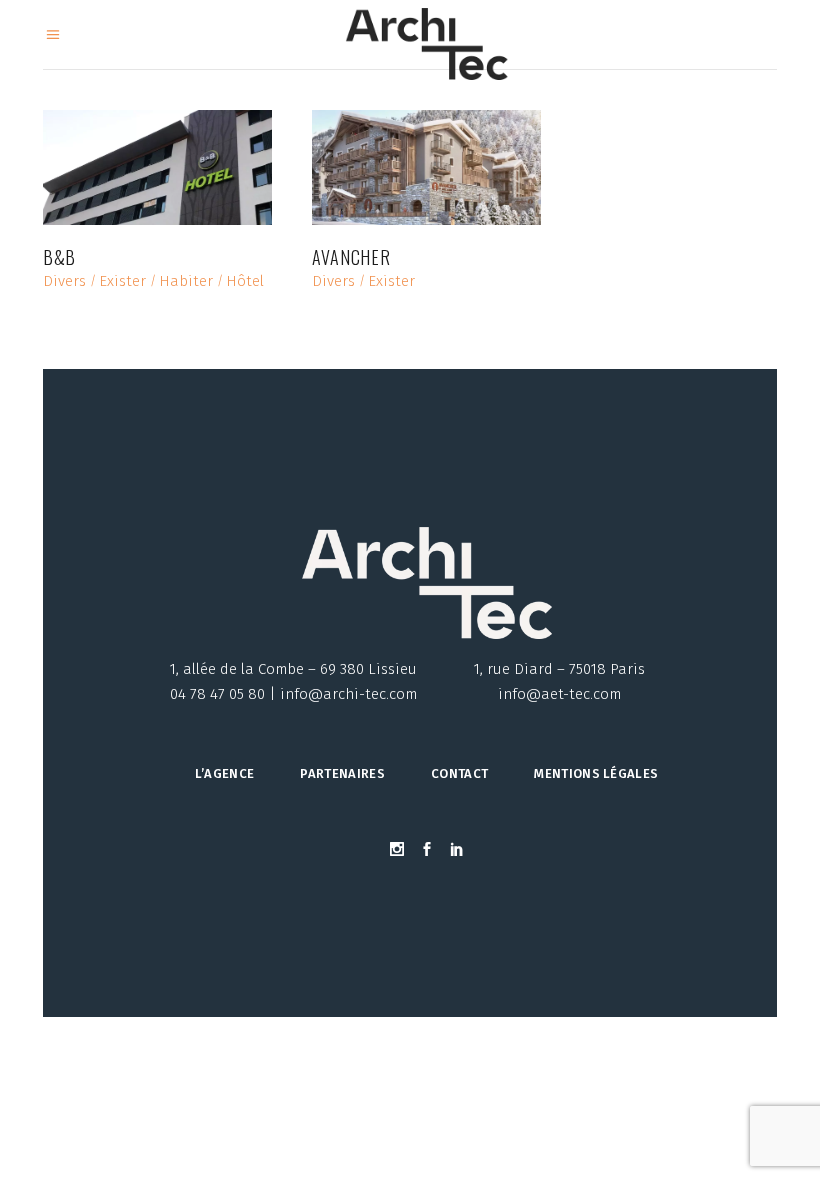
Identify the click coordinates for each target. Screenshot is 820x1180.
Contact (459, 773)
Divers (64, 281)
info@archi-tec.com (348, 694)
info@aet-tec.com (559, 694)
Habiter (186, 281)
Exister (122, 281)
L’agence (225, 773)
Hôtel (245, 281)
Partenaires (342, 773)
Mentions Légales (596, 773)
